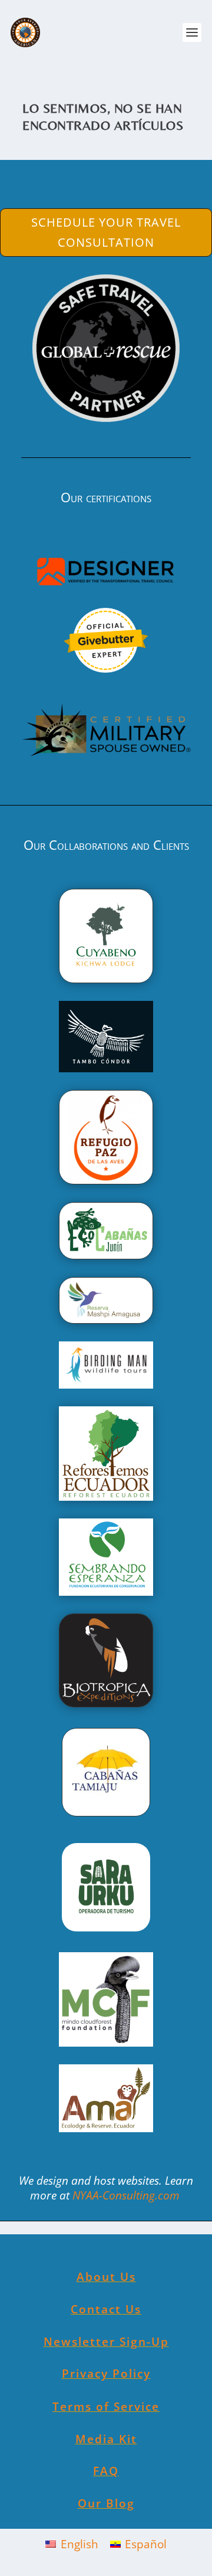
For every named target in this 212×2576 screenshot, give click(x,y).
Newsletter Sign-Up (106, 2342)
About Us (106, 2277)
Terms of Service (106, 2407)
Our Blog (106, 2503)
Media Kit (106, 2439)
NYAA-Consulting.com (127, 2195)
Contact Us (106, 2309)
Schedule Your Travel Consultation (106, 232)
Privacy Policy (106, 2374)
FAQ (106, 2471)
